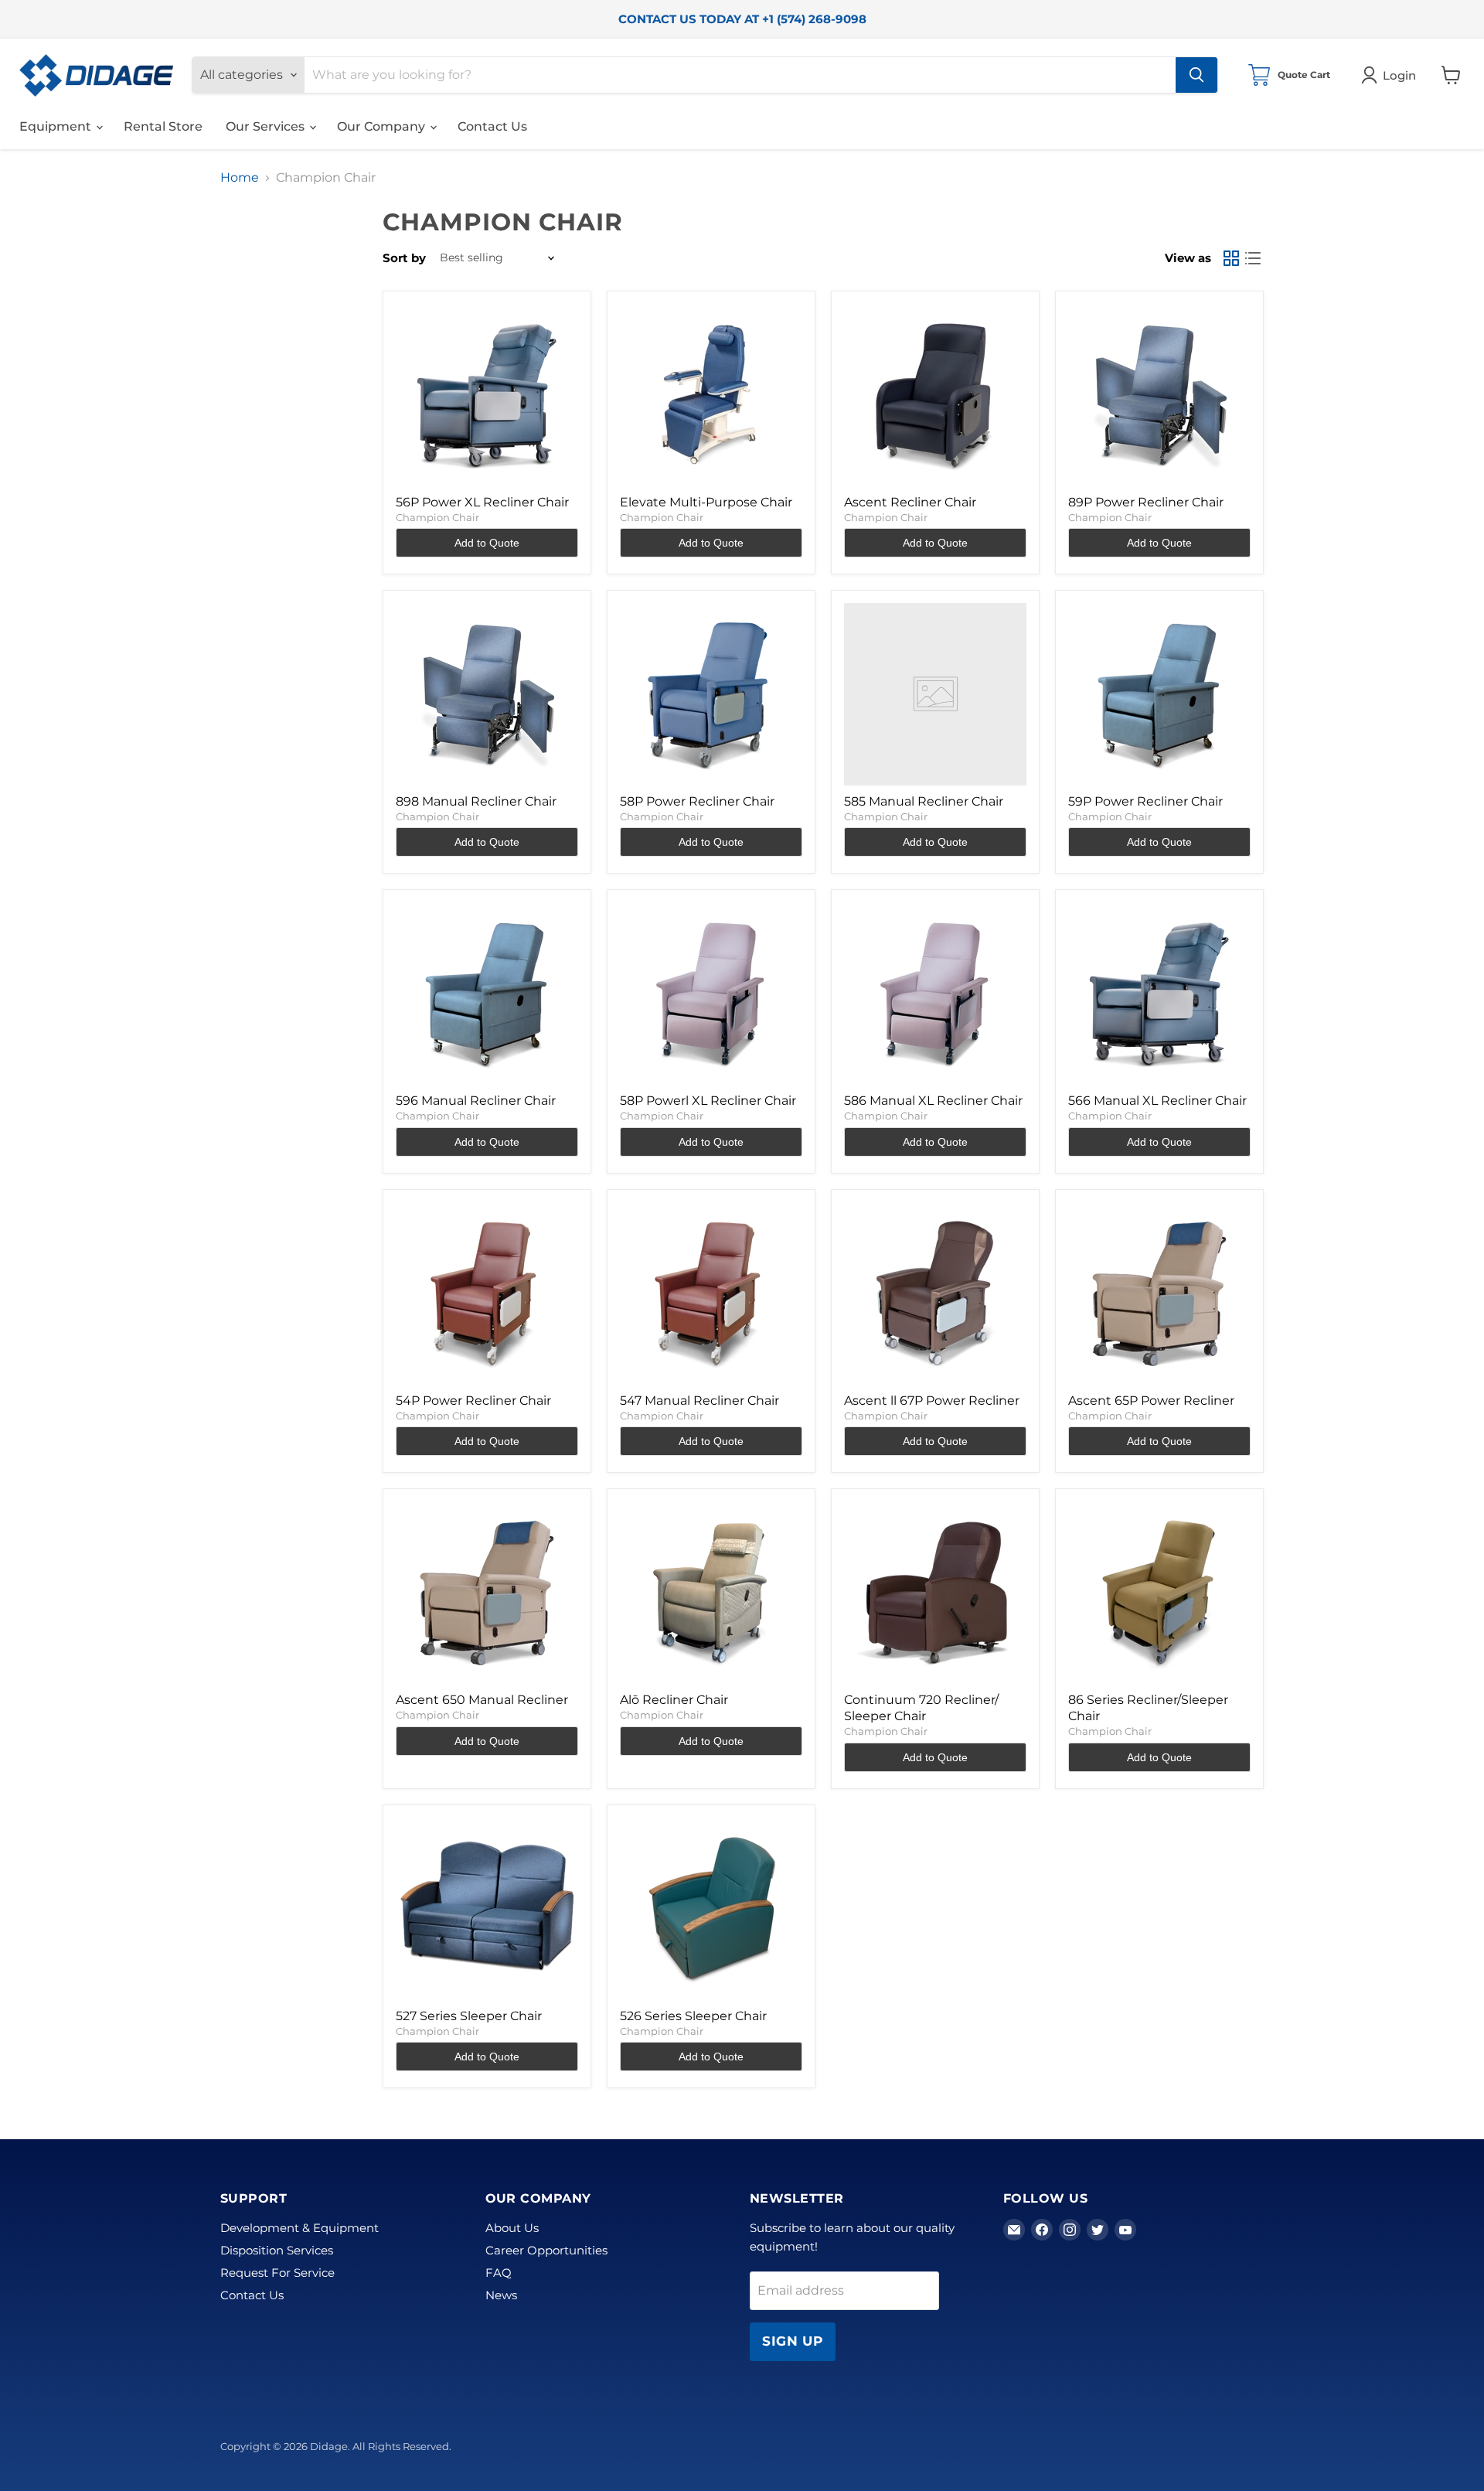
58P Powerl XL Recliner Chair (708, 1101)
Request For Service (277, 2273)
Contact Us (492, 126)
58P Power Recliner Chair (697, 801)
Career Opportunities (546, 2250)
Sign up (793, 2341)
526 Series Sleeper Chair (693, 2016)
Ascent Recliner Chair (910, 502)
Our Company (383, 126)
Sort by (404, 258)
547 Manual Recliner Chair (699, 1401)
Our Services (267, 126)
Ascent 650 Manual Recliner (482, 1700)
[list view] (1253, 258)
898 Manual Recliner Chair (476, 801)
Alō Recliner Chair (674, 1700)
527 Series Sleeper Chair (469, 2016)
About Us (512, 2228)
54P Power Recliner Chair (473, 1401)
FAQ (499, 2273)
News (501, 2295)
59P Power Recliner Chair (1145, 801)
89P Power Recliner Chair (1146, 502)
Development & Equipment (300, 2228)
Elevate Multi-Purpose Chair (706, 502)
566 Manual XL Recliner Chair (1157, 1101)
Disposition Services (277, 2250)
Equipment (57, 126)
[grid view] (1231, 258)
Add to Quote (487, 543)
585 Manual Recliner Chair (924, 801)
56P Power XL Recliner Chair (482, 502)
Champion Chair (437, 517)
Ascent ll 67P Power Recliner (932, 1401)
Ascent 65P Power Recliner (1151, 1401)
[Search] (1196, 75)
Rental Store (163, 126)
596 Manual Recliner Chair (476, 1101)
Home (240, 178)
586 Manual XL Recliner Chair (933, 1101)
